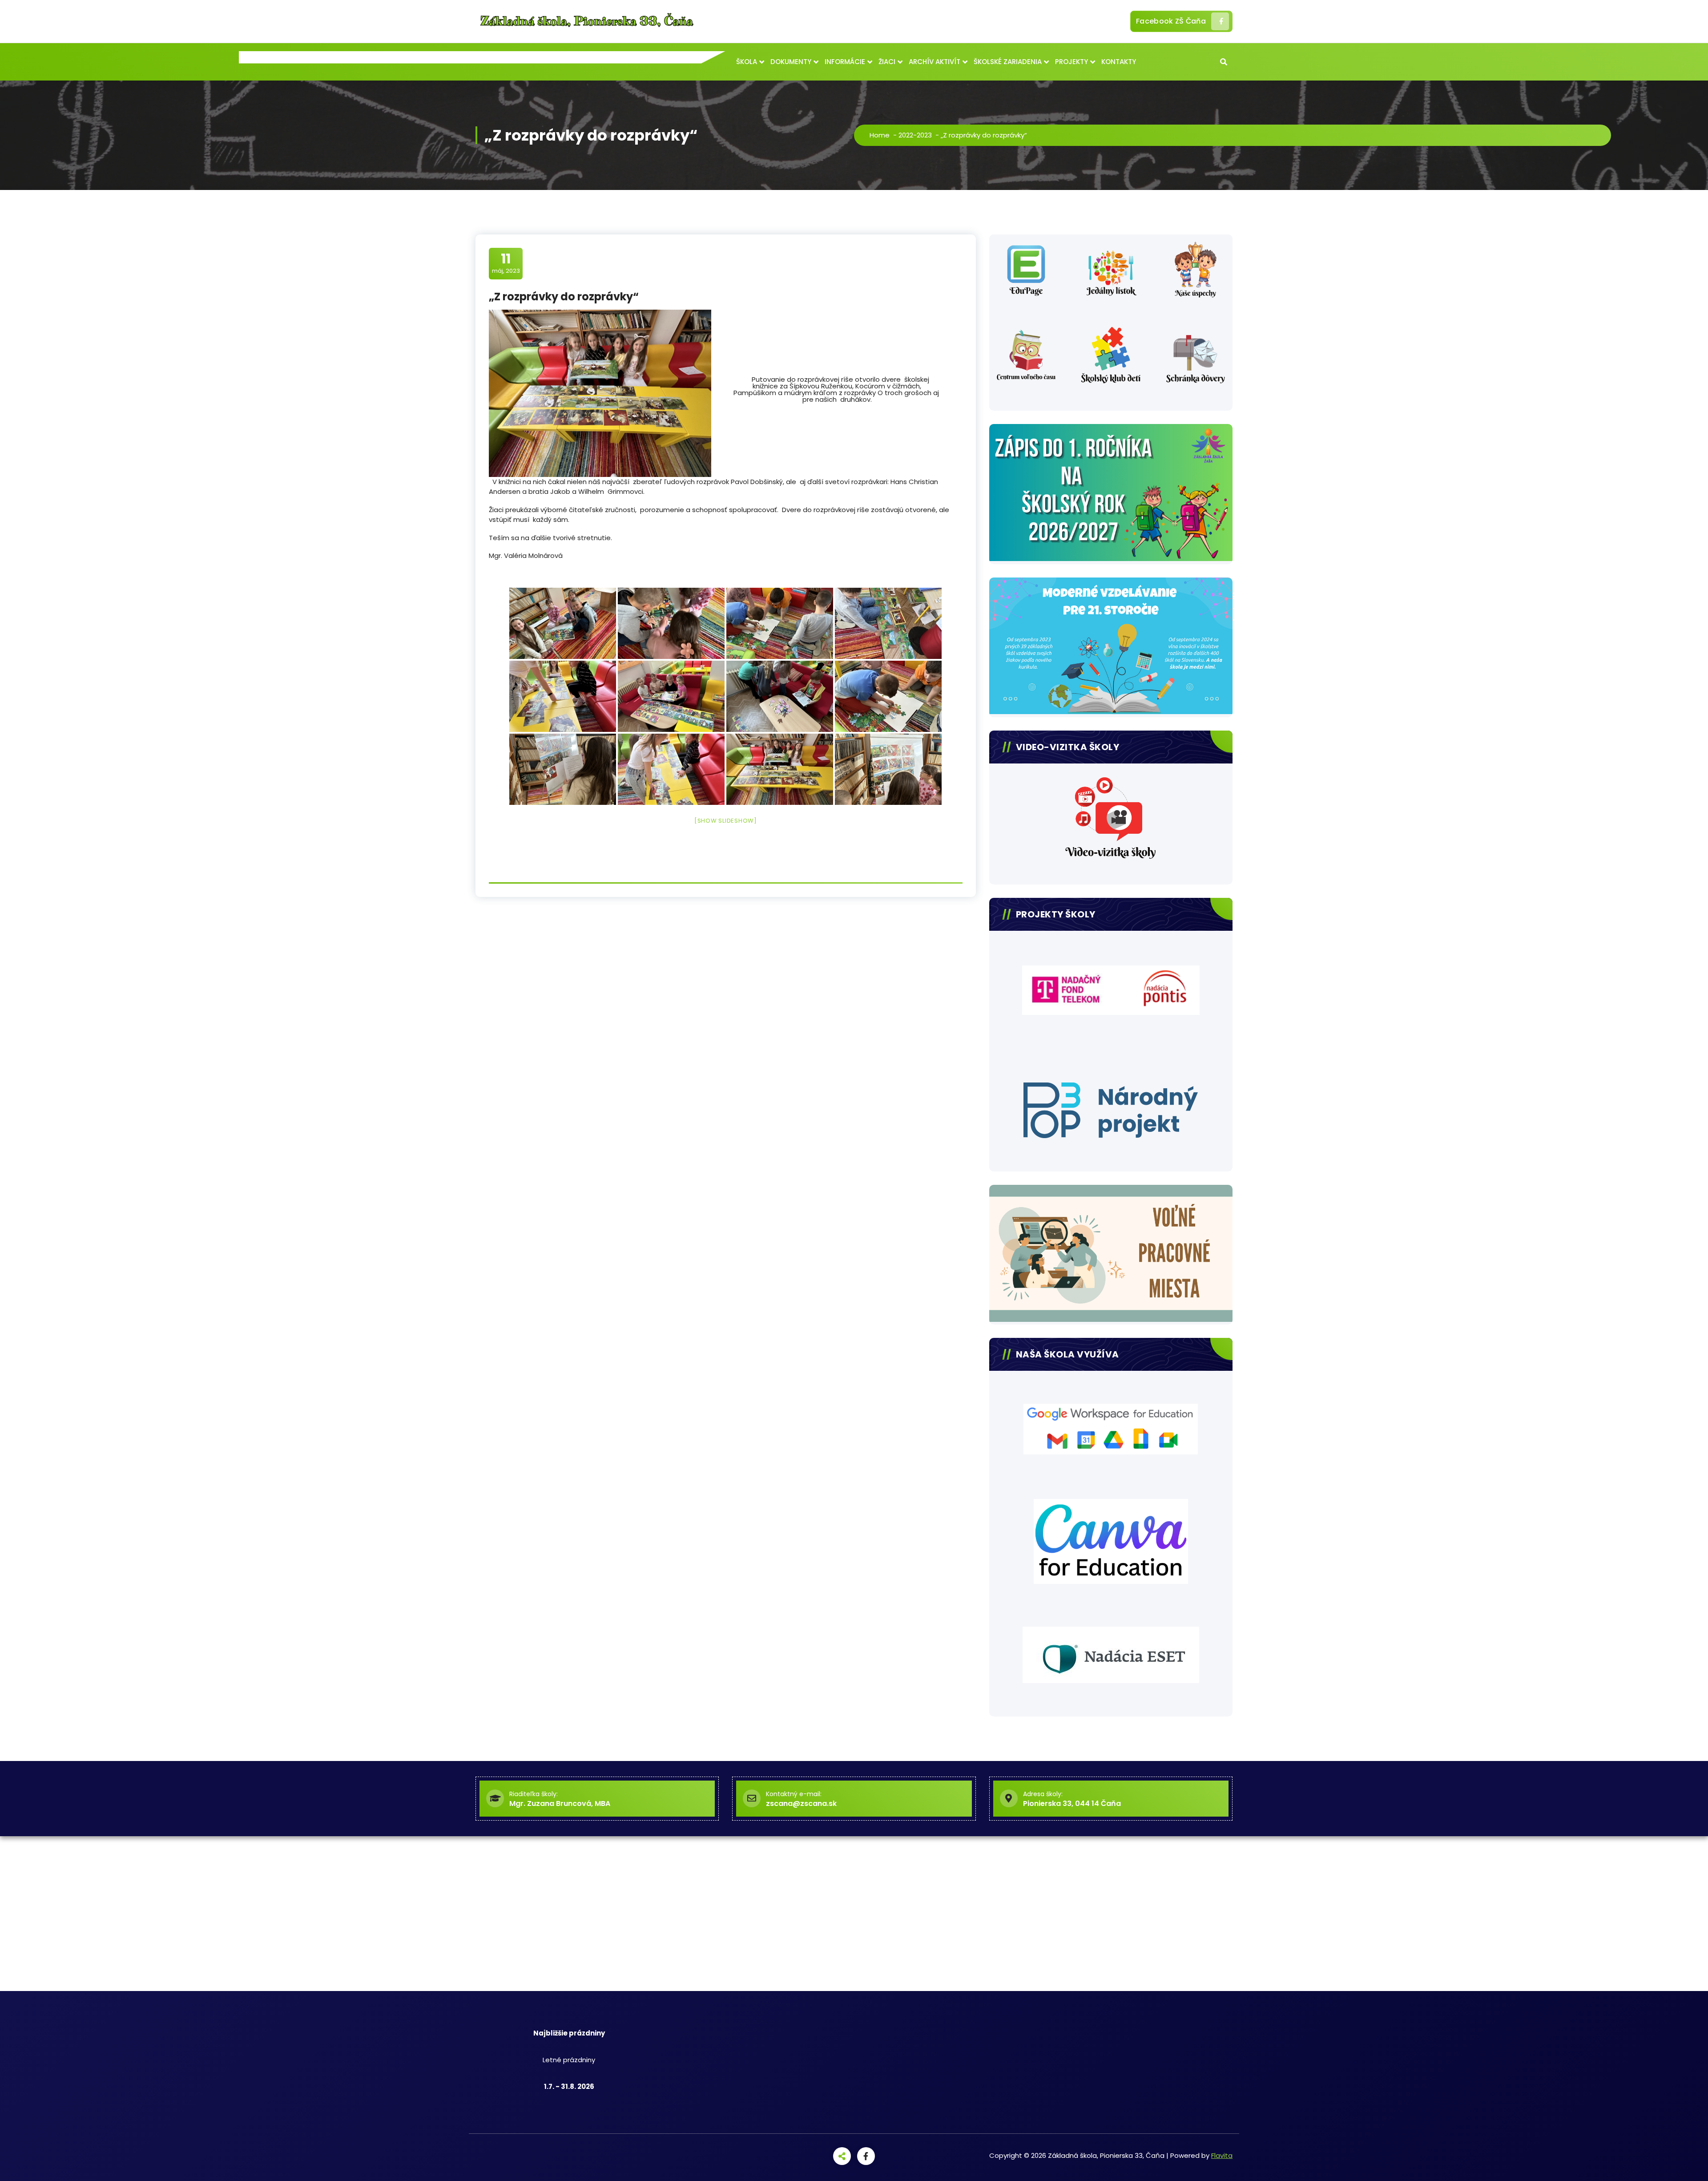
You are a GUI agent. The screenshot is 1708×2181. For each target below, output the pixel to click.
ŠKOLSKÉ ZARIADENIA (1008, 62)
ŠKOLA (747, 62)
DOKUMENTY (791, 62)
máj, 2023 (506, 263)
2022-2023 (915, 135)
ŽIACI (887, 62)
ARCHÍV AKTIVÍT (935, 62)
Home (880, 135)
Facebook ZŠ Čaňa (1171, 21)
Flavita (1222, 2155)
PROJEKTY (1072, 62)
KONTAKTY (1119, 62)
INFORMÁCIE (845, 62)
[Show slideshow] (726, 821)
